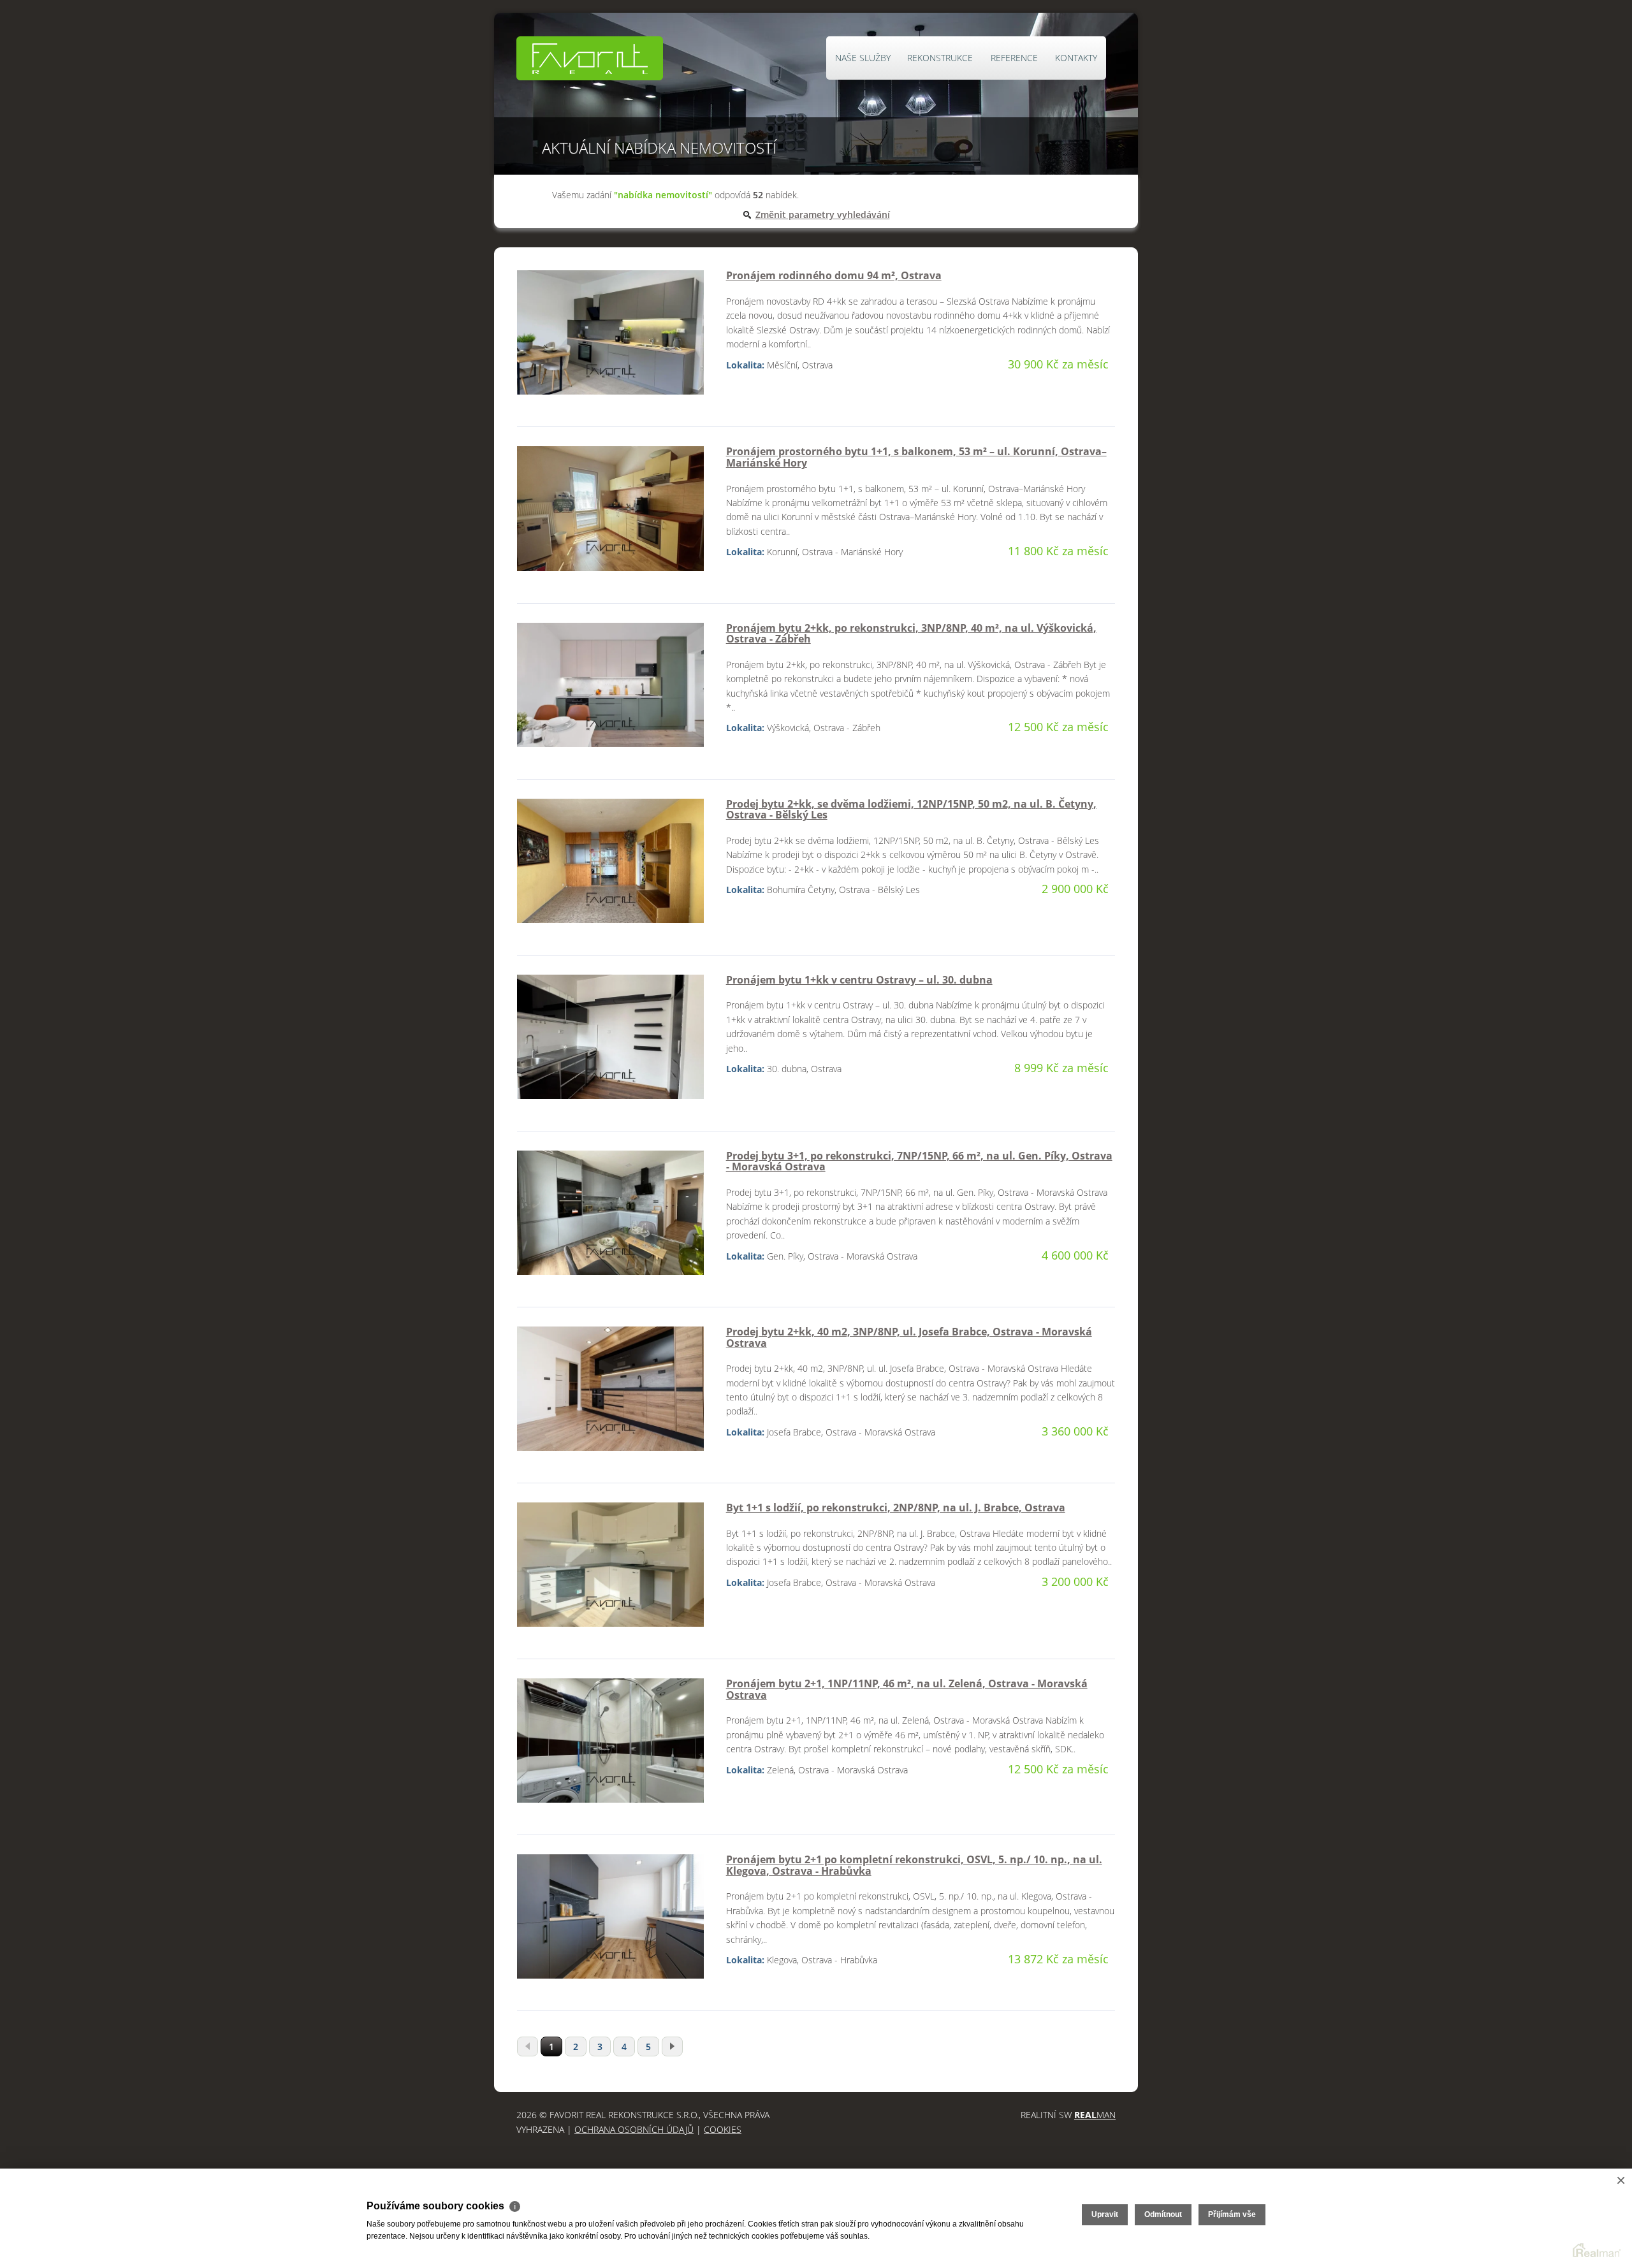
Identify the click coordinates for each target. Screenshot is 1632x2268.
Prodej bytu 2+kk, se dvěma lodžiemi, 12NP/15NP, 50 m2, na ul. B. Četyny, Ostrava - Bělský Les (911, 810)
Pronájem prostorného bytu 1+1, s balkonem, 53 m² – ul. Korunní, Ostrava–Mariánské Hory (916, 457)
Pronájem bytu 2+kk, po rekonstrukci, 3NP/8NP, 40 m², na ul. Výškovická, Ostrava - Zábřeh (911, 634)
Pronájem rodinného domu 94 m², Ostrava (834, 275)
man (1095, 2115)
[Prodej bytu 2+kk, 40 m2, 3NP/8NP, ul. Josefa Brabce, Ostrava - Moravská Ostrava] (610, 1394)
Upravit (1105, 2214)
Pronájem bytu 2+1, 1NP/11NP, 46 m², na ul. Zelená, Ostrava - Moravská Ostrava (907, 1689)
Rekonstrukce (940, 58)
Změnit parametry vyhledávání (823, 214)
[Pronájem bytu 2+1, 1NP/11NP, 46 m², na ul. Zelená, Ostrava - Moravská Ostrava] (610, 1746)
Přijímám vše (1232, 2214)
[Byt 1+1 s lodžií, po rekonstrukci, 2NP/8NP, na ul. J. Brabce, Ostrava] (610, 1570)
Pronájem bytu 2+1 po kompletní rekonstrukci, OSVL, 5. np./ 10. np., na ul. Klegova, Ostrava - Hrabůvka (914, 1865)
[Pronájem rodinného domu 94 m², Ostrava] (610, 338)
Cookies (723, 2129)
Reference (1014, 58)
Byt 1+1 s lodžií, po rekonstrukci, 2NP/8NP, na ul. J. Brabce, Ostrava (896, 1508)
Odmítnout (1163, 2214)
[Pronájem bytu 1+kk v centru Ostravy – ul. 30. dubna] (610, 1042)
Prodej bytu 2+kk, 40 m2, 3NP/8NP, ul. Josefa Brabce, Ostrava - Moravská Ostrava (909, 1337)
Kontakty (1076, 58)
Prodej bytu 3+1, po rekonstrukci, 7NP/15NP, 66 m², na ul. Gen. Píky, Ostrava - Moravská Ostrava (919, 1161)
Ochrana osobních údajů (634, 2129)
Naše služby (863, 58)
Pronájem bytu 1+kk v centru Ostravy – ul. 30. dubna (859, 980)
